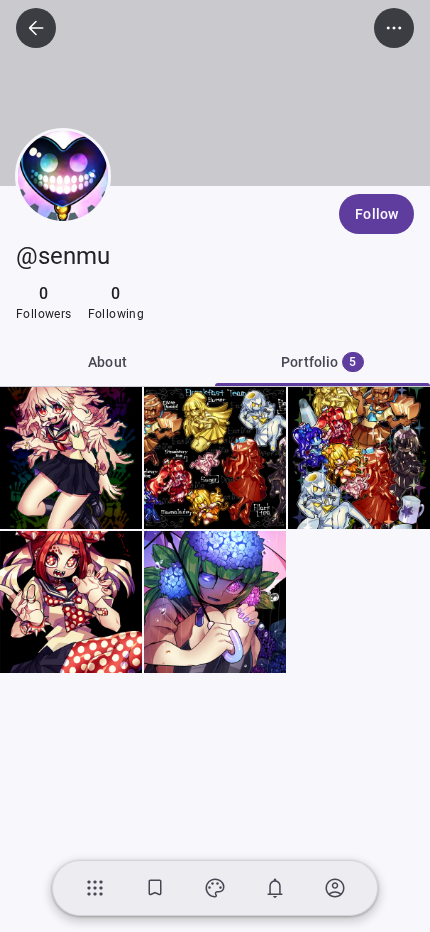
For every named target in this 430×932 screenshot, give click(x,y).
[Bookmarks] (155, 888)
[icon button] (36, 28)
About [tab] (107, 362)
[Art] (215, 888)
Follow (376, 214)
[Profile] (335, 888)
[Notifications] (275, 888)
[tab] (322, 362)
